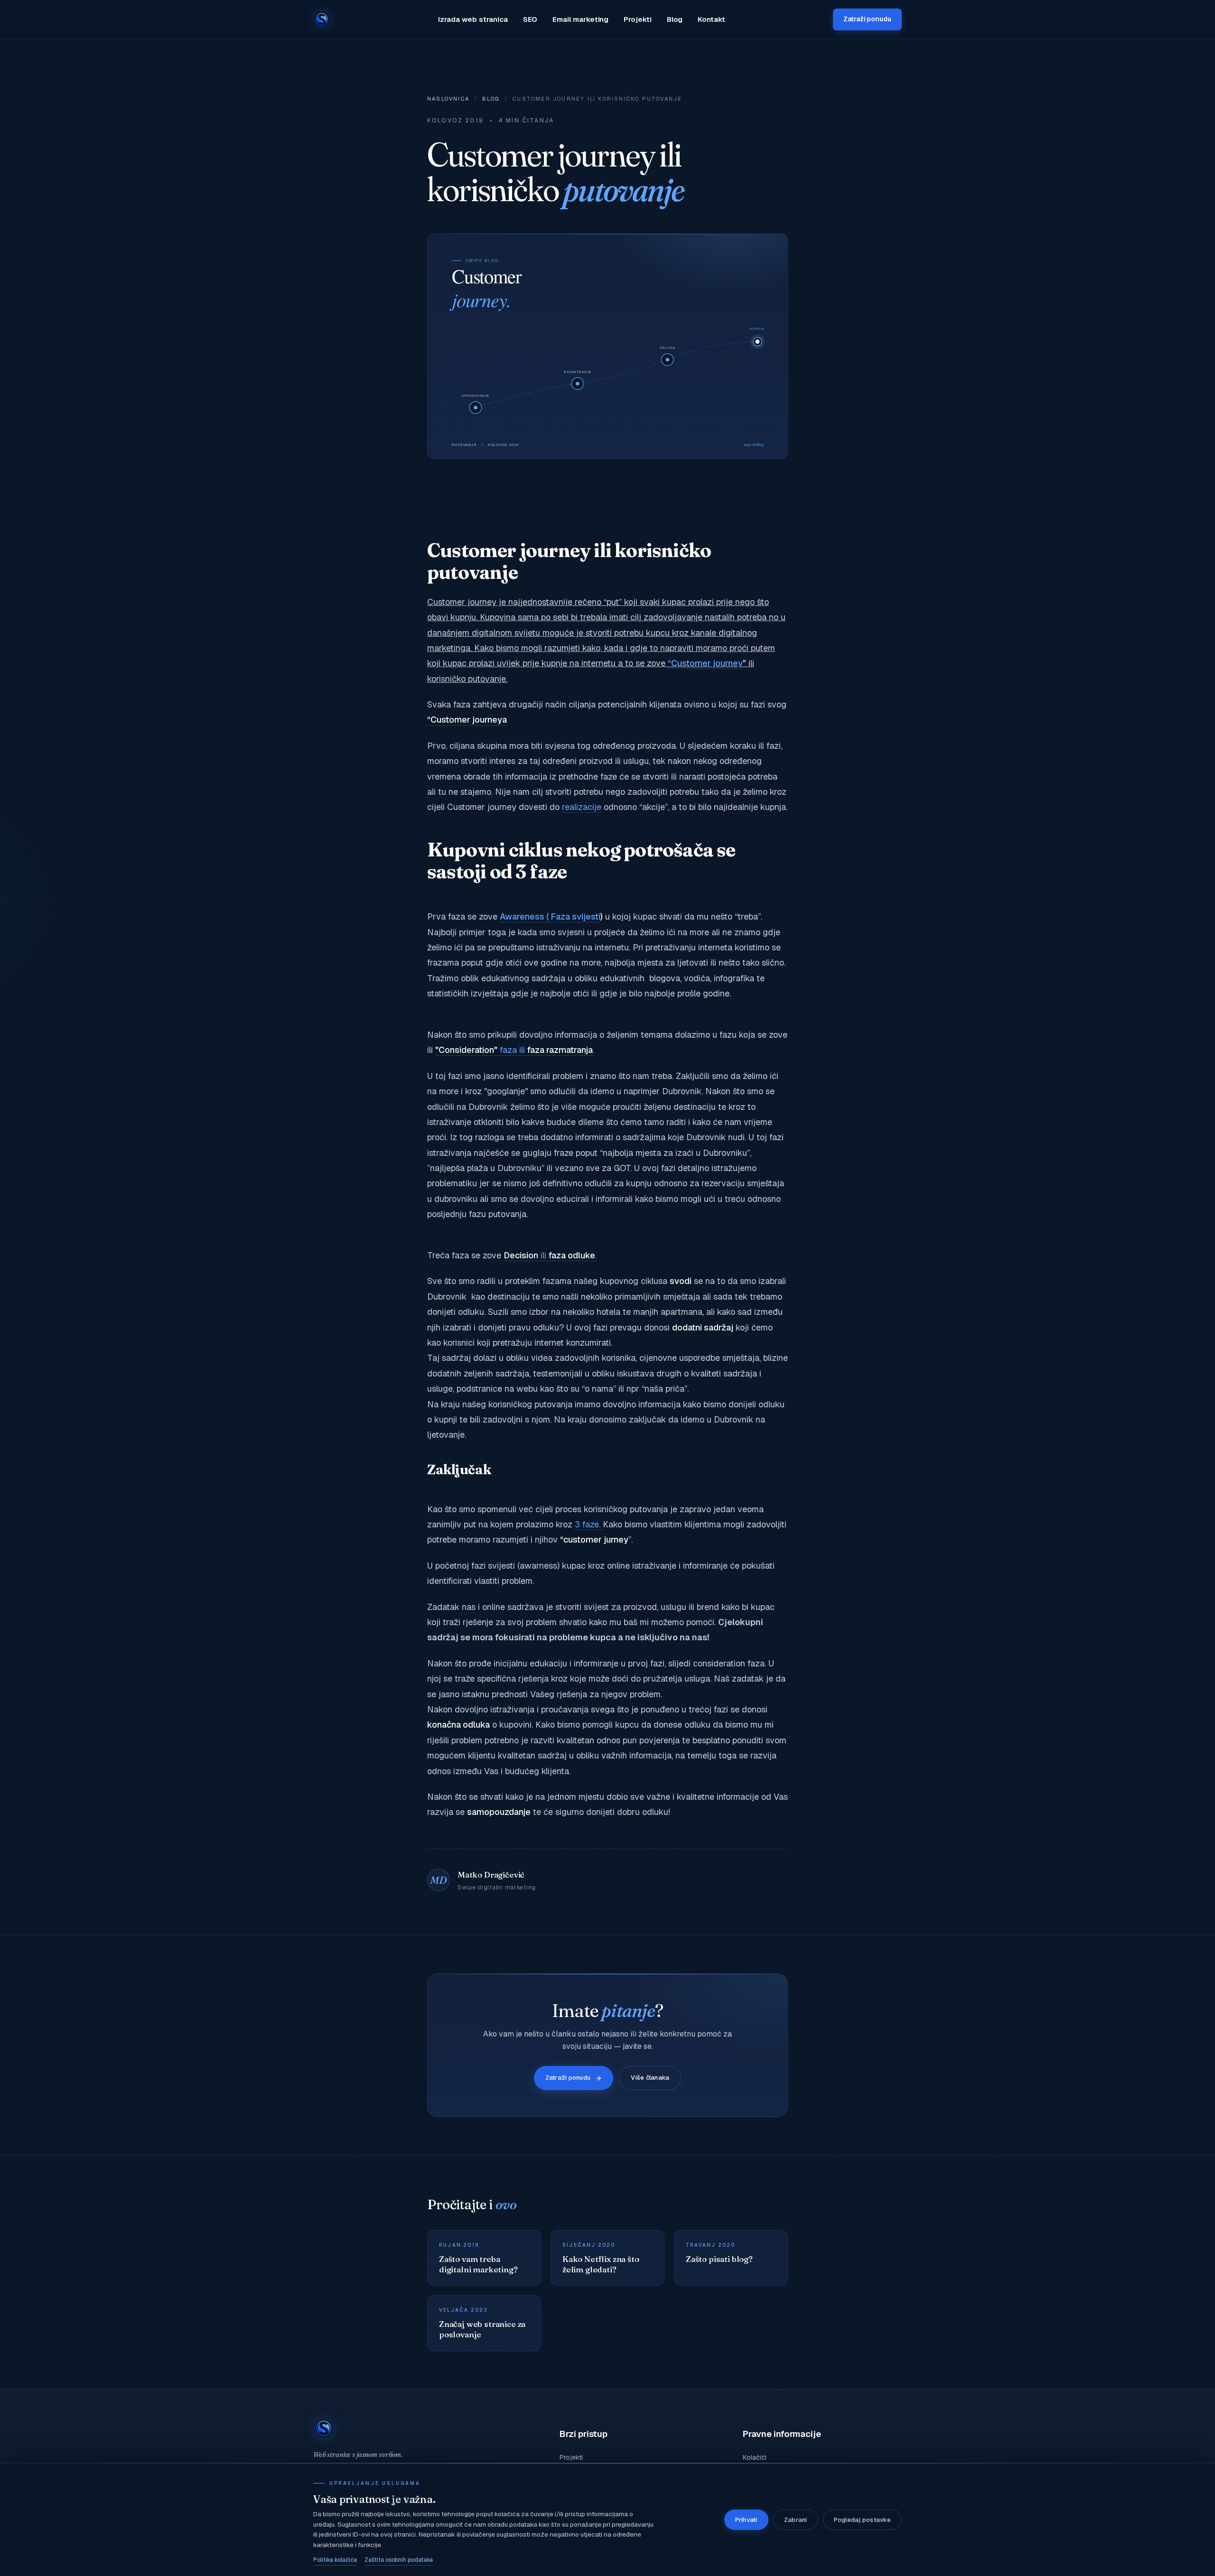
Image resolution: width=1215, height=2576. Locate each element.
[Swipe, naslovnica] (322, 19)
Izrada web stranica (473, 19)
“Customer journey (705, 663)
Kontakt (711, 19)
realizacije (582, 807)
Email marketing (580, 19)
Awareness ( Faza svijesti (550, 916)
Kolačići (755, 2457)
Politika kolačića (335, 2560)
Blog (675, 19)
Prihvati (746, 2520)
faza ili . (515, 1050)
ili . (550, 1255)
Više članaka (650, 2078)
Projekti (637, 19)
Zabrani (796, 2520)
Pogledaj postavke (862, 2520)
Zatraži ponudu (867, 19)
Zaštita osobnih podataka (399, 2560)
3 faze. (589, 1524)
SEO (530, 19)
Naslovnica (448, 99)
